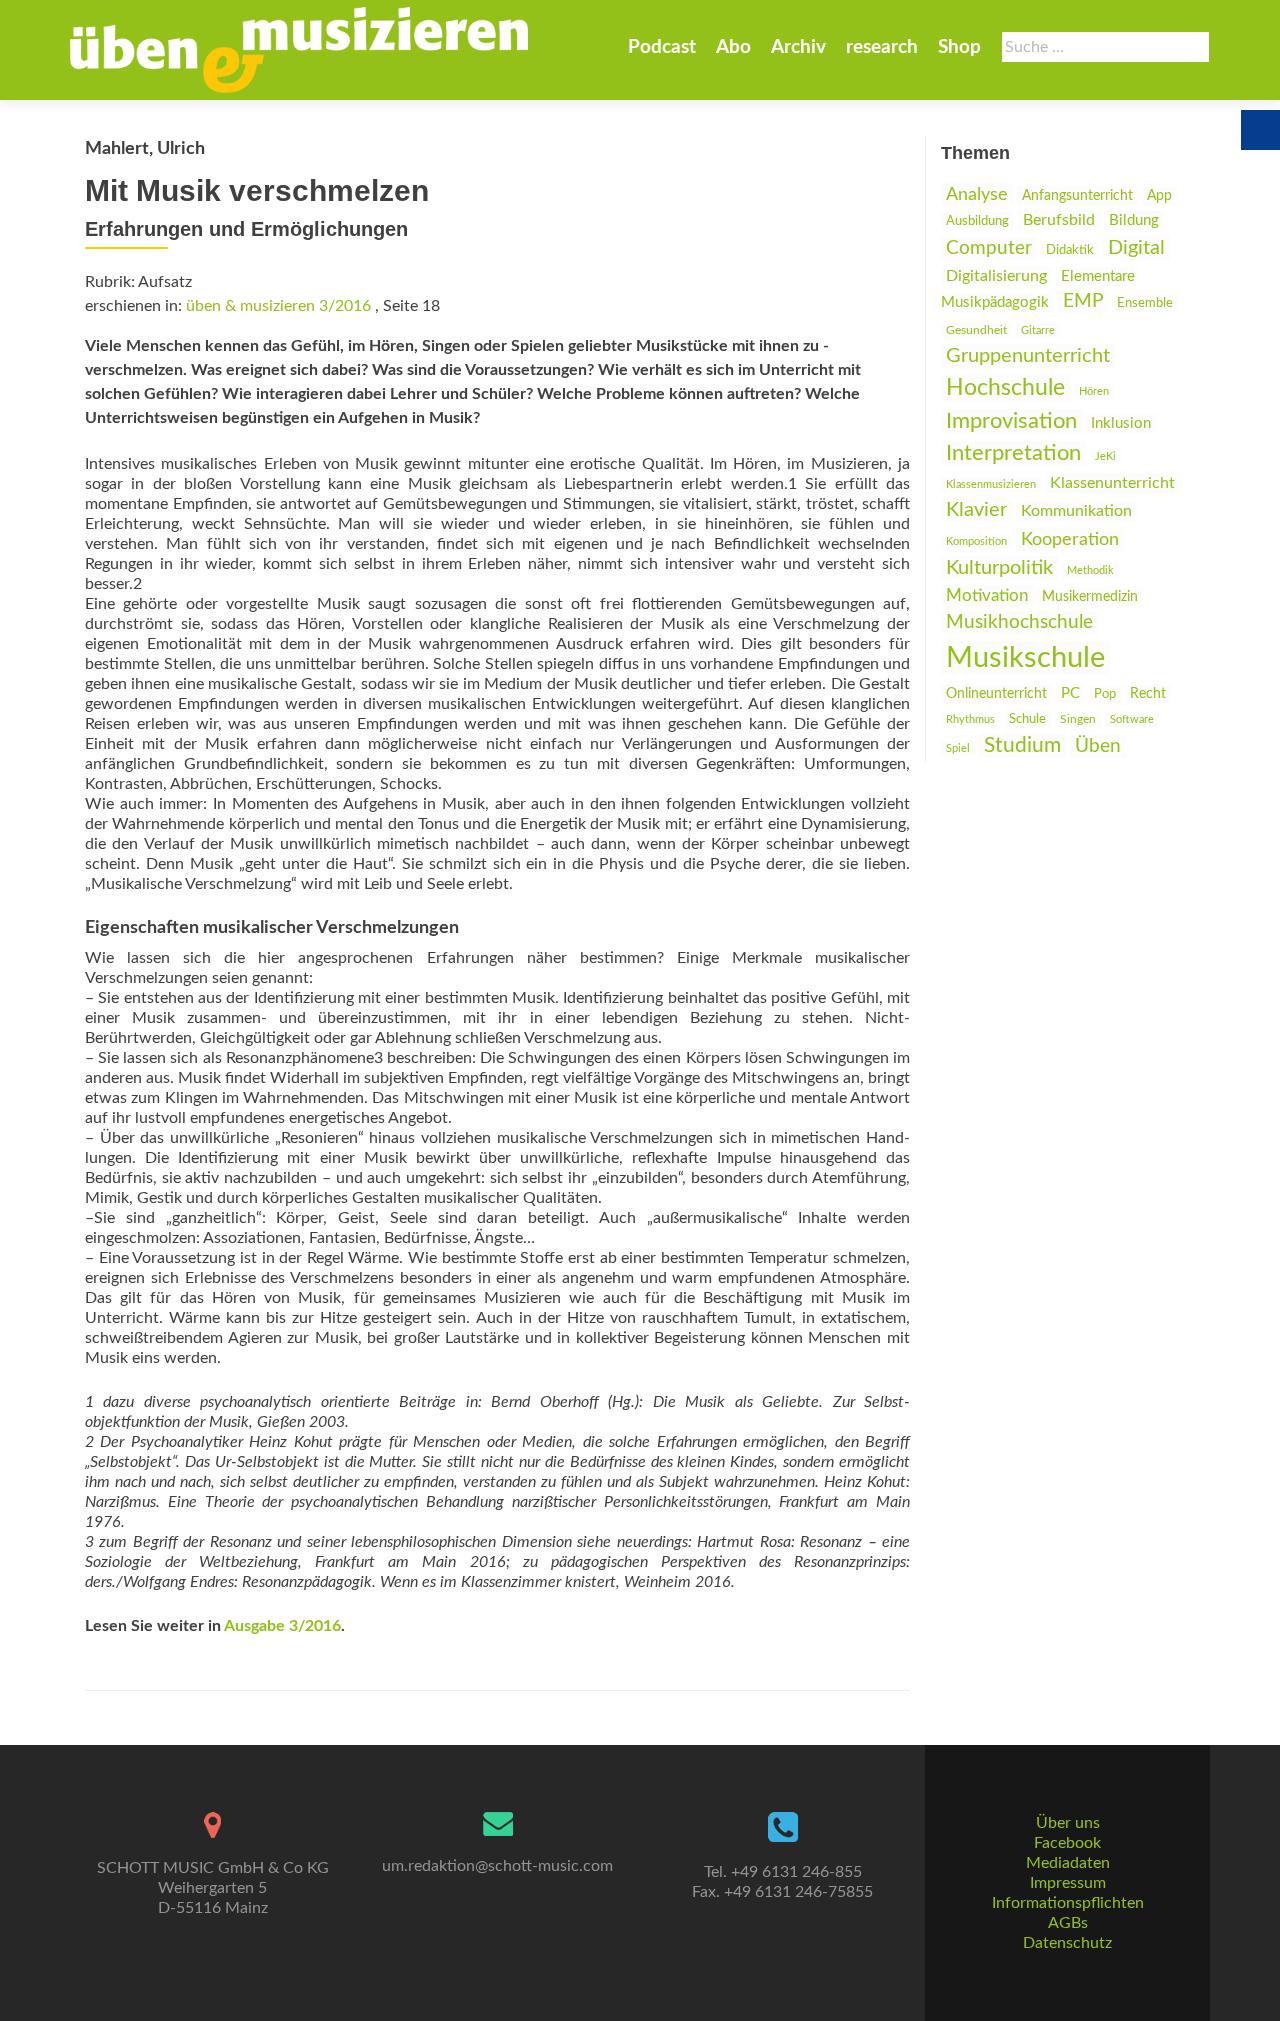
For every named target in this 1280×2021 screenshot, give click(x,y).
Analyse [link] (977, 194)
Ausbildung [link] (977, 221)
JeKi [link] (1105, 456)
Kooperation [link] (1070, 539)
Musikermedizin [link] (1090, 597)
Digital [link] (1136, 248)
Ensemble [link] (1145, 303)
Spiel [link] (958, 748)
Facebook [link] (1067, 1843)
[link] (299, 50)
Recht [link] (1148, 694)
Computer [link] (989, 248)
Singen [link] (1078, 719)
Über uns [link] (1068, 1823)
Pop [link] (1105, 694)
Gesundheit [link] (976, 330)
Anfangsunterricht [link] (1077, 195)
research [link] (882, 47)
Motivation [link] (987, 595)
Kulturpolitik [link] (999, 568)
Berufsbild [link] (1059, 220)
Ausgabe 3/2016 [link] (282, 1626)
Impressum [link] (1068, 1883)
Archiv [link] (798, 47)
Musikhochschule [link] (1019, 622)
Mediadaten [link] (1068, 1863)
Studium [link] (1022, 745)
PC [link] (1070, 693)
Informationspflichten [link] (1068, 1903)
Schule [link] (1027, 719)
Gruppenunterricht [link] (1028, 356)
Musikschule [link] (1025, 658)
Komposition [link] (976, 541)
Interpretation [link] (1013, 453)
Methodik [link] (1090, 570)
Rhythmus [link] (970, 719)
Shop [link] (959, 47)
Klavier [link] (976, 510)
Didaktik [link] (1070, 250)
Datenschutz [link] (1067, 1943)
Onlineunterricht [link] (996, 694)
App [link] (1159, 196)
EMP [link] (1083, 301)
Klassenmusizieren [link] (991, 484)
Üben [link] (1098, 746)
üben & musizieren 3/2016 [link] (278, 306)
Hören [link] (1094, 391)
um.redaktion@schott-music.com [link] (497, 1866)
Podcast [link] (662, 47)
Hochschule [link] (1005, 388)
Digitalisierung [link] (996, 276)
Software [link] (1132, 719)
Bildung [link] (1134, 220)
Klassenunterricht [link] (1112, 483)
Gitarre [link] (1038, 330)
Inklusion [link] (1121, 423)
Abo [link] (733, 47)
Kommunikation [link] (1076, 511)
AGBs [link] (1068, 1923)
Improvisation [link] (1011, 421)
